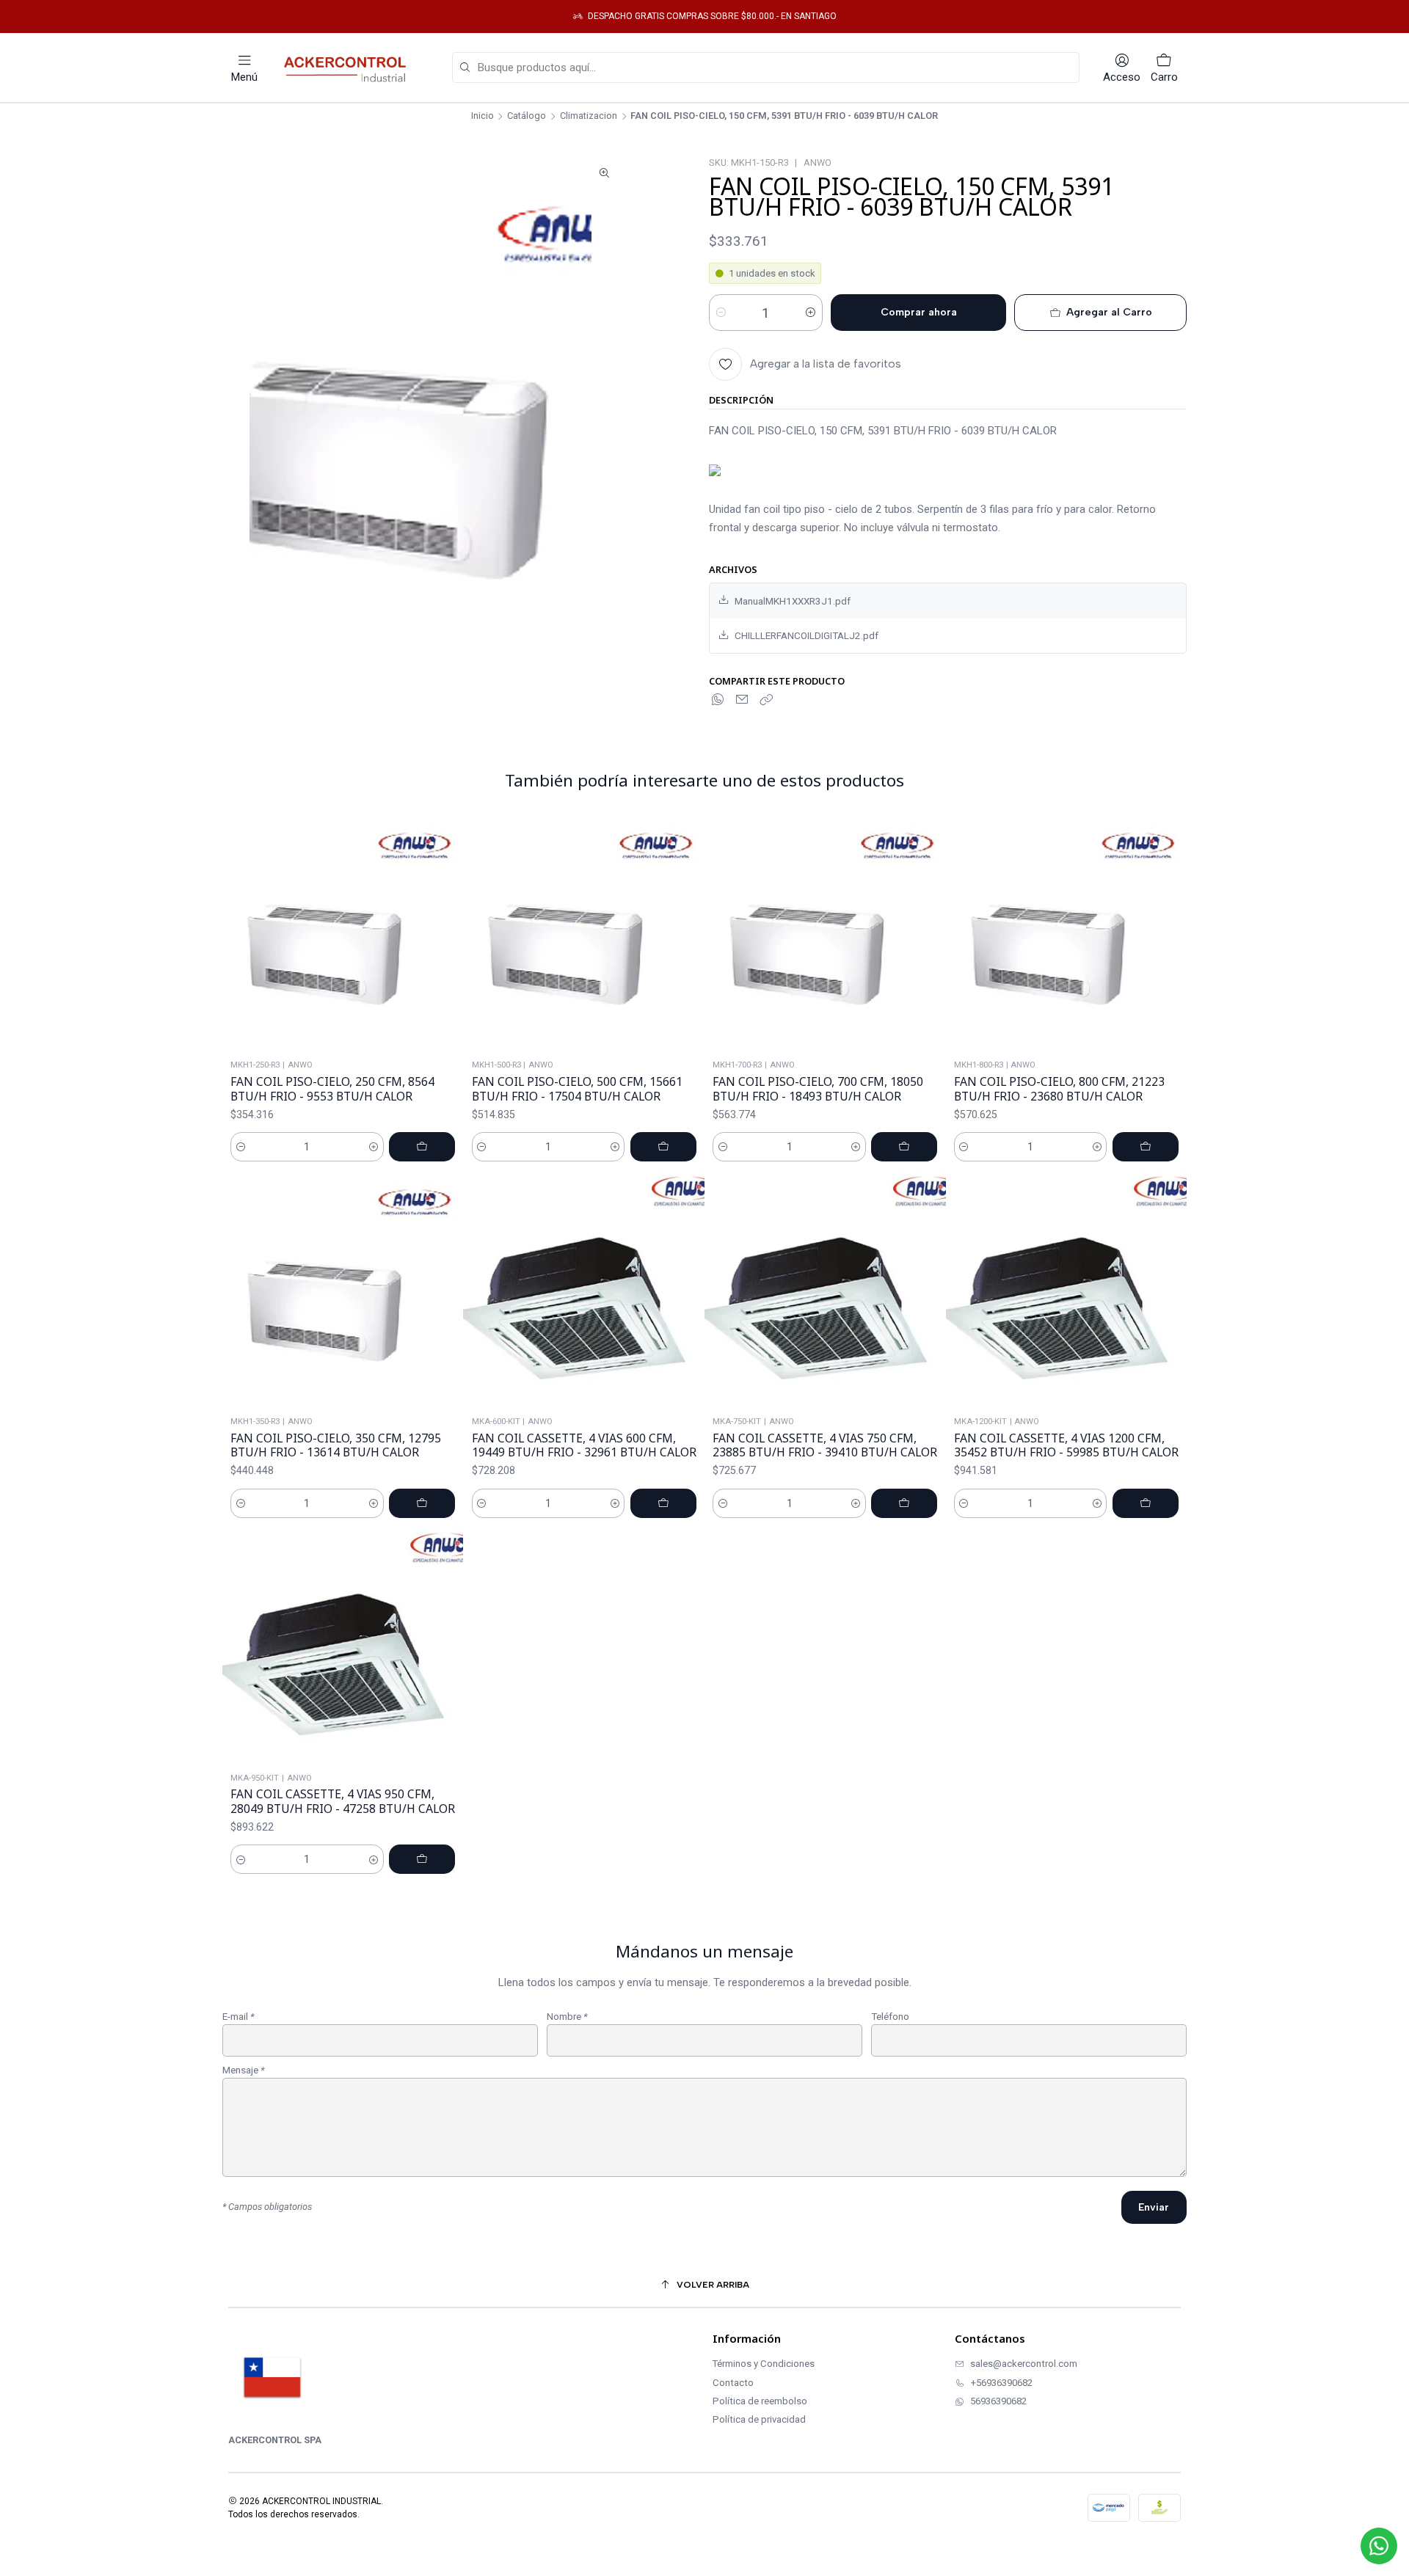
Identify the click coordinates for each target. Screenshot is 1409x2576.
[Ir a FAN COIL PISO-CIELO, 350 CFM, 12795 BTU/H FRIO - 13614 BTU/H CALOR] (343, 1290)
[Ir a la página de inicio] (349, 67)
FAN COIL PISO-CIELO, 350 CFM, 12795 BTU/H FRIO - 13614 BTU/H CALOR (336, 1446)
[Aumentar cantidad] (811, 313)
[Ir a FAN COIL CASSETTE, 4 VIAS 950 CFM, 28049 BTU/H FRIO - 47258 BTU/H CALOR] (343, 1647)
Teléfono (890, 2017)
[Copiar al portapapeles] (766, 700)
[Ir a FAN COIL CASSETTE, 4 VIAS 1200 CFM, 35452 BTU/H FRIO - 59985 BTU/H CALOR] (1067, 1290)
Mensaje (244, 2070)
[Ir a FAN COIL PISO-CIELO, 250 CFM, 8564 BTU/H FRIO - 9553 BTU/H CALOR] (343, 934)
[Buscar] (465, 68)
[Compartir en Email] (742, 700)
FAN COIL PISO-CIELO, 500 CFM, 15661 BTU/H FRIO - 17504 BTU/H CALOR (577, 1089)
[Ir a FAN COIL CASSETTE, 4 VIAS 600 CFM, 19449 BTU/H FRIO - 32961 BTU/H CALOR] (584, 1290)
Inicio (483, 116)
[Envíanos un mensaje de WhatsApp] (1379, 2546)
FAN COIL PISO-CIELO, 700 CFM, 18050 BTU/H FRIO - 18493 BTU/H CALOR (818, 1089)
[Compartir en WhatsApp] (718, 700)
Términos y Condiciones (764, 2364)
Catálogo (527, 116)
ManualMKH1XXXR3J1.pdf (793, 601)
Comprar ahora (919, 312)
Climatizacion (589, 116)
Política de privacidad (759, 2419)
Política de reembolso (760, 2401)
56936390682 (998, 2401)
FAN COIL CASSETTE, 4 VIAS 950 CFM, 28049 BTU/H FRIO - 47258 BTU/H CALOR (343, 1802)
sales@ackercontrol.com (1024, 2364)
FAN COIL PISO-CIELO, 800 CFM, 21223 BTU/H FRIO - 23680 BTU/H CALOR (1059, 1089)
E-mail (239, 2017)
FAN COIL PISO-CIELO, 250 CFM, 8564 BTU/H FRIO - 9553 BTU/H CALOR (332, 1089)
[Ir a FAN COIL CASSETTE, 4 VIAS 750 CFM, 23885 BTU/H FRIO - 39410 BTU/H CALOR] (825, 1290)
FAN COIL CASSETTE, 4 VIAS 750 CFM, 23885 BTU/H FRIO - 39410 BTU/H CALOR (825, 1446)
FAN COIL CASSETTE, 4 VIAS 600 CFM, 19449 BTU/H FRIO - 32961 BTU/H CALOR (584, 1446)
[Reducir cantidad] (721, 313)
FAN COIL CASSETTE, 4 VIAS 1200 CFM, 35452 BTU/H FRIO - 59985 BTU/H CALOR (1066, 1446)
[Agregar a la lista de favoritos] (447, 934)
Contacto (733, 2383)
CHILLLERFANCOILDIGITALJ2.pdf (807, 635)
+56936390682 (1002, 2383)
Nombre (567, 2017)
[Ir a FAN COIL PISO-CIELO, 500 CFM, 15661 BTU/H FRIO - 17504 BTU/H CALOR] (584, 934)
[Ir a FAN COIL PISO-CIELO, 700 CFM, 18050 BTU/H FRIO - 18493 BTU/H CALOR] (825, 934)
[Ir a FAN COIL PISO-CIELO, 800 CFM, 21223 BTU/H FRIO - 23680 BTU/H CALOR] (1067, 934)
